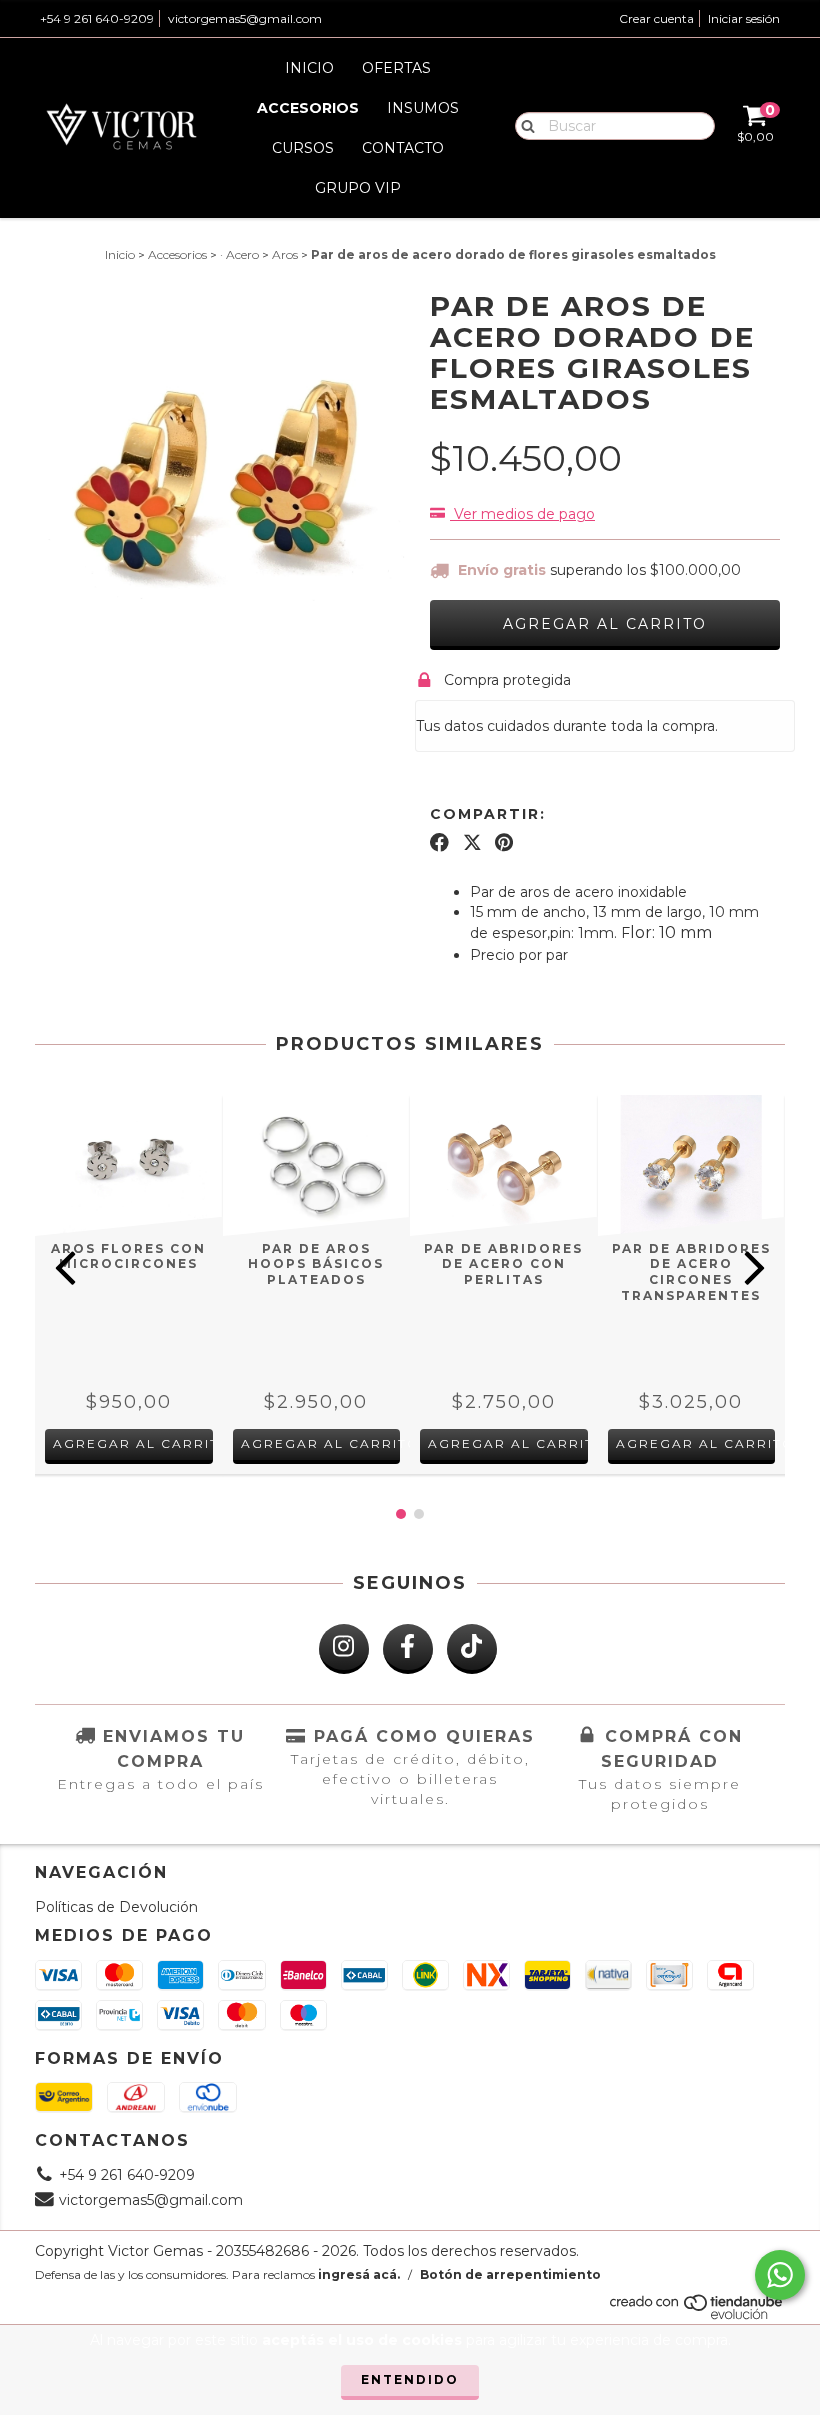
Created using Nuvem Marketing (410, 450)
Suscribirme (410, 396)
